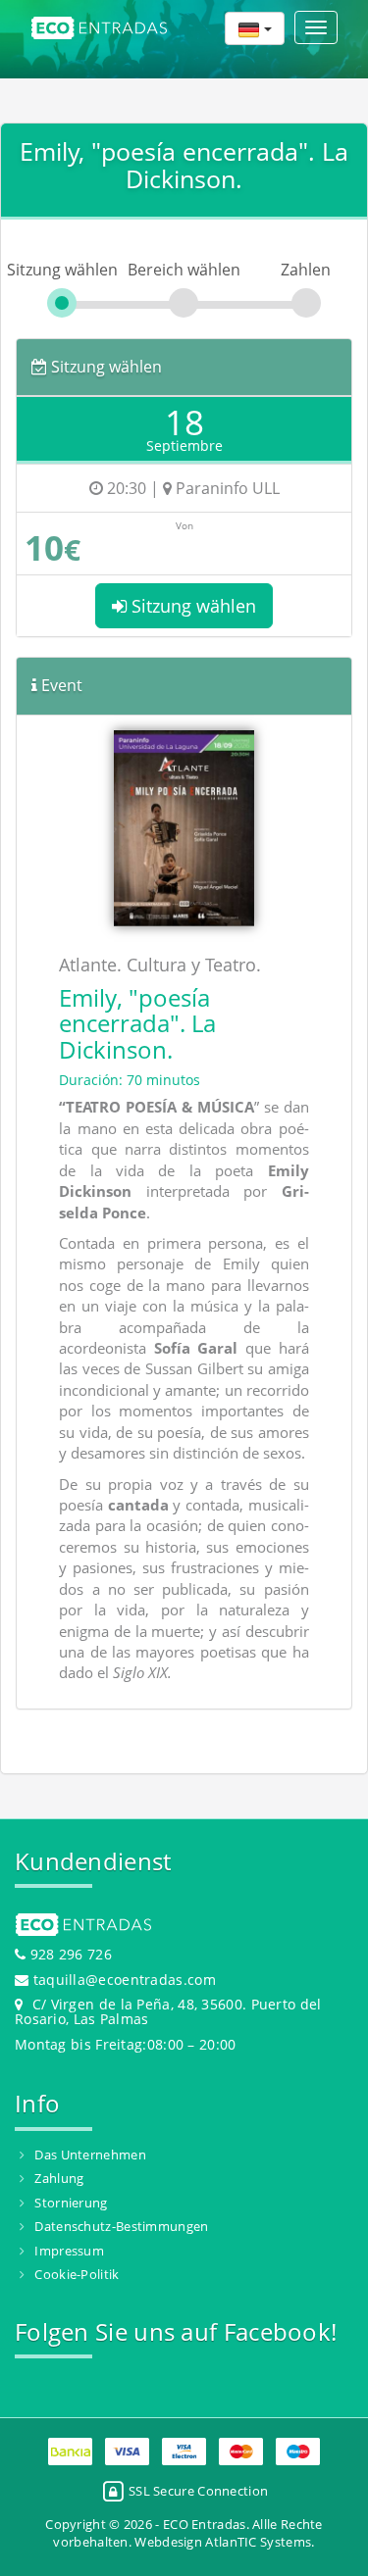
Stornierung (71, 2203)
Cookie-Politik (77, 2274)
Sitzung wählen (191, 606)
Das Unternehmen (90, 2155)
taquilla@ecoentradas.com (125, 1980)
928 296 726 (69, 1954)
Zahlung (59, 2178)
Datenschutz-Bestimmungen (121, 2226)
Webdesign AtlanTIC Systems (223, 2542)
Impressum (69, 2251)
